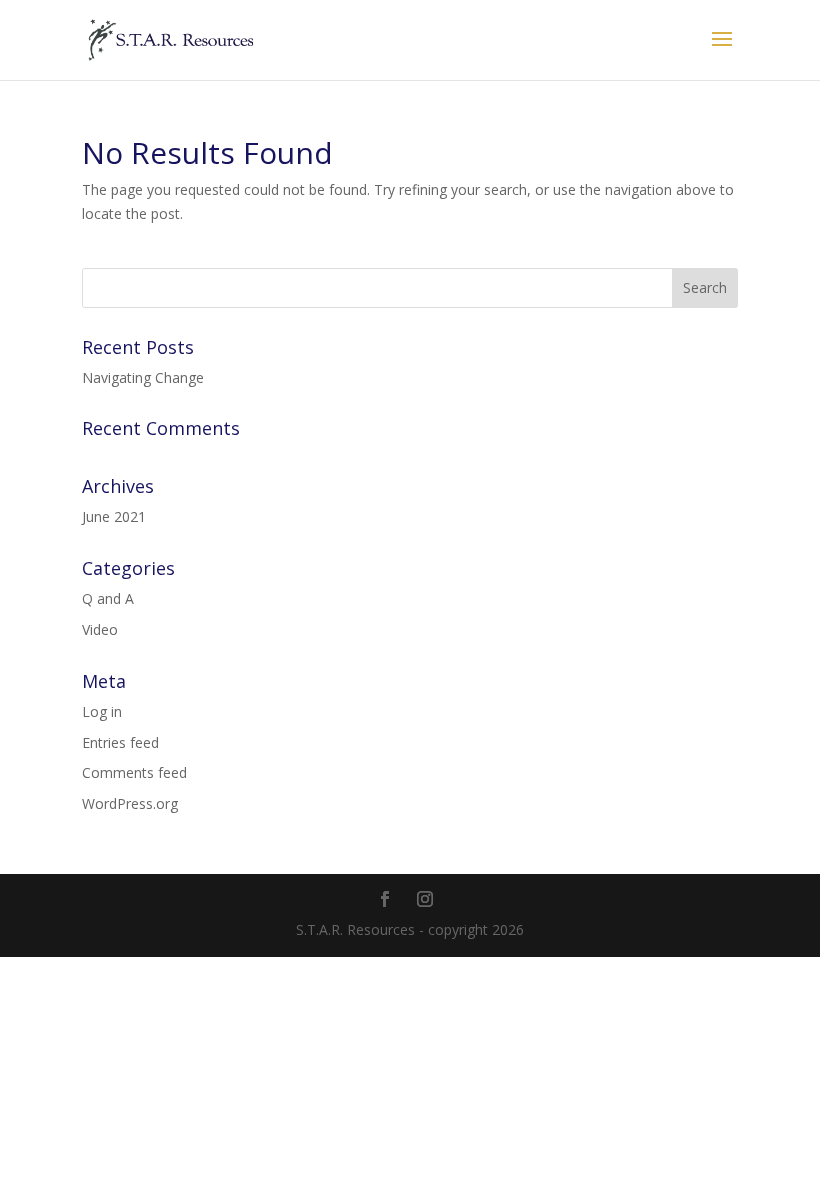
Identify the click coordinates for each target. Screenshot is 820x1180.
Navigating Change (143, 377)
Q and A (108, 598)
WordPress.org (130, 803)
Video (100, 629)
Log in (102, 711)
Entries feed (120, 742)
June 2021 (114, 516)
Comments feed (134, 772)
